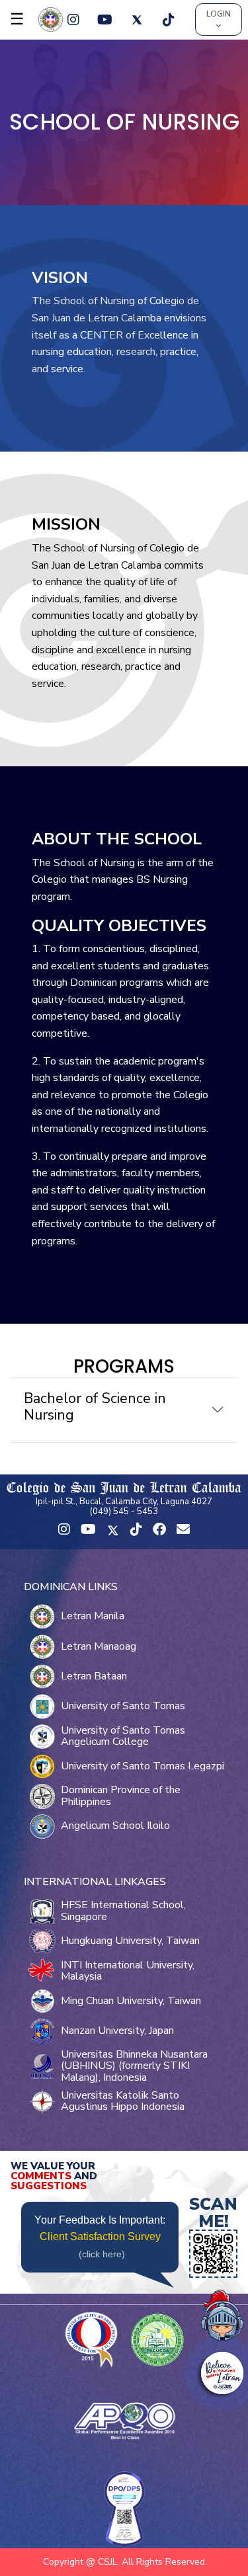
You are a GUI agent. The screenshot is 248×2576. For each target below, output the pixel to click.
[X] (137, 20)
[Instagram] (73, 20)
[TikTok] (169, 20)
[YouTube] (105, 20)
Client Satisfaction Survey (100, 2236)
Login (219, 14)
